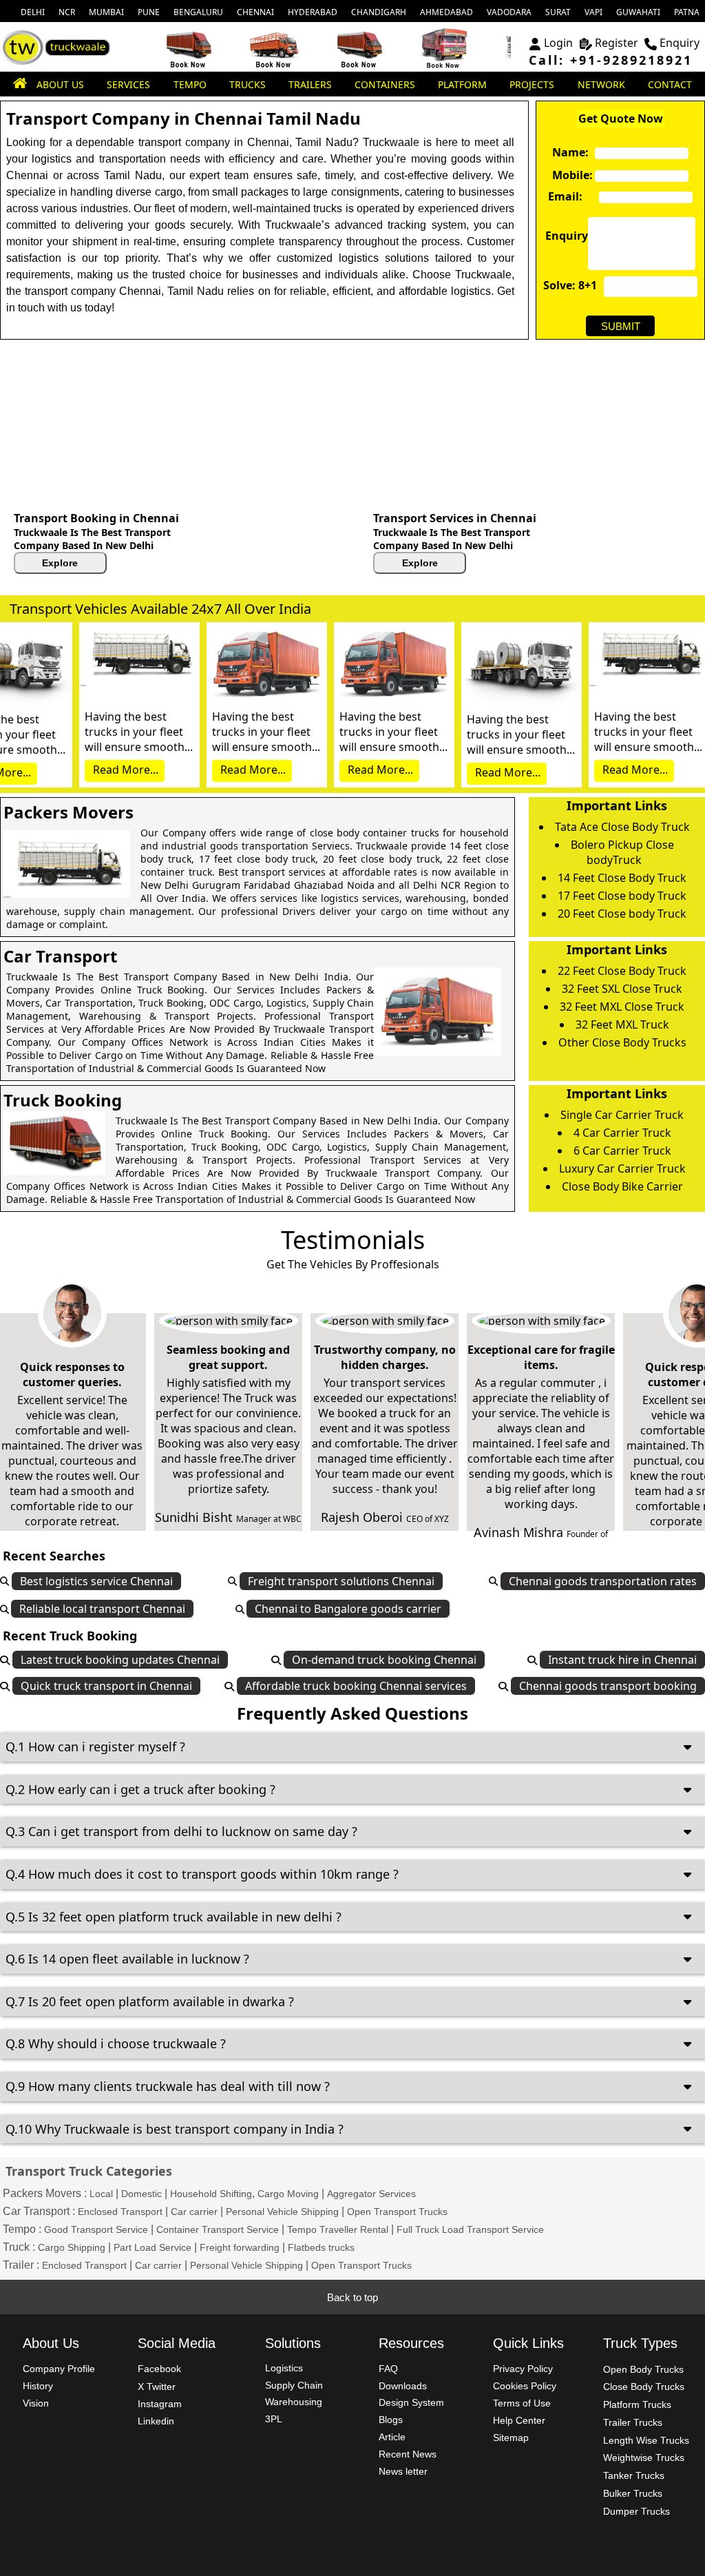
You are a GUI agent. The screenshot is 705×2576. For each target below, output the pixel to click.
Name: (567, 152)
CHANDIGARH (379, 12)
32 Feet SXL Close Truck (622, 989)
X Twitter (157, 2387)
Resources (411, 2343)
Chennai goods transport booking (608, 1686)
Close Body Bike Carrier (622, 1186)
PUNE (149, 12)
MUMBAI (106, 12)
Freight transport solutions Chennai (341, 1581)
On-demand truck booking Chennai (384, 1660)
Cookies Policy (525, 2386)
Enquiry (680, 43)
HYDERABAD (313, 12)
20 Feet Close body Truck (622, 914)
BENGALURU (198, 12)
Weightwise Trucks (644, 2457)
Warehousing (294, 2402)
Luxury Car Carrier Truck (622, 1168)
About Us (51, 2343)
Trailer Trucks (633, 2422)
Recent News (408, 2454)
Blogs (391, 2420)
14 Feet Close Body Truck (622, 878)
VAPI (593, 12)
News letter (403, 2471)
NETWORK (601, 84)
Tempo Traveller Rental (338, 2229)
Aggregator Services (371, 2194)
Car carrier (194, 2212)
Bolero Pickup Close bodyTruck (622, 852)
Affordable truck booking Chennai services (356, 1686)
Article (392, 2437)
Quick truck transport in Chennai (106, 1686)
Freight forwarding (240, 2247)
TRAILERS (310, 84)
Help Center (519, 2420)
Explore (60, 563)
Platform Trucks (637, 2404)
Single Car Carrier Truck (622, 1115)
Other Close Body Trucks (622, 1042)
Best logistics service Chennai (96, 1581)
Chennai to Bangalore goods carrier (348, 1609)
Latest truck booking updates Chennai (120, 1660)
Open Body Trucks (643, 2369)
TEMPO (190, 84)
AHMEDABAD (446, 12)
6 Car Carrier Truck (622, 1151)
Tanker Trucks (634, 2475)
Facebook (159, 2369)
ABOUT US (60, 84)
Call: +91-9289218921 (611, 60)
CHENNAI (255, 12)
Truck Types (640, 2343)
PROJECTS (532, 84)
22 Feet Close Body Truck (622, 971)
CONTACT (670, 84)
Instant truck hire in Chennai (622, 1660)
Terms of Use (522, 2403)
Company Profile (59, 2369)
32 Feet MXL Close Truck (622, 1007)
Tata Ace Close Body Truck (622, 827)
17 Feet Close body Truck (622, 896)
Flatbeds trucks (321, 2247)
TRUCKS (248, 84)
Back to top (352, 2297)
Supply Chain (294, 2385)
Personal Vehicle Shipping (282, 2212)
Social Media (177, 2343)
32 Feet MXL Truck (622, 1024)
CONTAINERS (385, 84)
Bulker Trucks (633, 2493)
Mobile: (567, 175)
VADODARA (509, 12)
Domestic (141, 2194)
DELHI (33, 12)
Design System (411, 2402)
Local (101, 2194)
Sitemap (511, 2438)
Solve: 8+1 (570, 285)
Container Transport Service (218, 2229)
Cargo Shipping (72, 2247)
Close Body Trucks (644, 2387)
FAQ (388, 2369)
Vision (36, 2403)
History (38, 2386)
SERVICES (128, 84)
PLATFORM (462, 84)
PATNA (687, 12)
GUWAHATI (638, 12)
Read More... (126, 770)
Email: (562, 196)
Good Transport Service (96, 2229)
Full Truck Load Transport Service (470, 2229)
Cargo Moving (288, 2194)
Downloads (403, 2386)
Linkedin (156, 2421)
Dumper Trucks (636, 2511)
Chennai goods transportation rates (603, 1581)
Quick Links (528, 2343)
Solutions (293, 2343)
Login (558, 43)
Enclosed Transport (120, 2212)
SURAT (558, 12)
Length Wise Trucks (646, 2440)
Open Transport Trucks (397, 2212)
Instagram (160, 2404)
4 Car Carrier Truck (622, 1133)
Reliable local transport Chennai (102, 1609)
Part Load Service (152, 2247)
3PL (274, 2419)
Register (617, 43)
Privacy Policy (523, 2369)
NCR (67, 12)
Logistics (284, 2368)
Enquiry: (560, 236)
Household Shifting (211, 2194)
